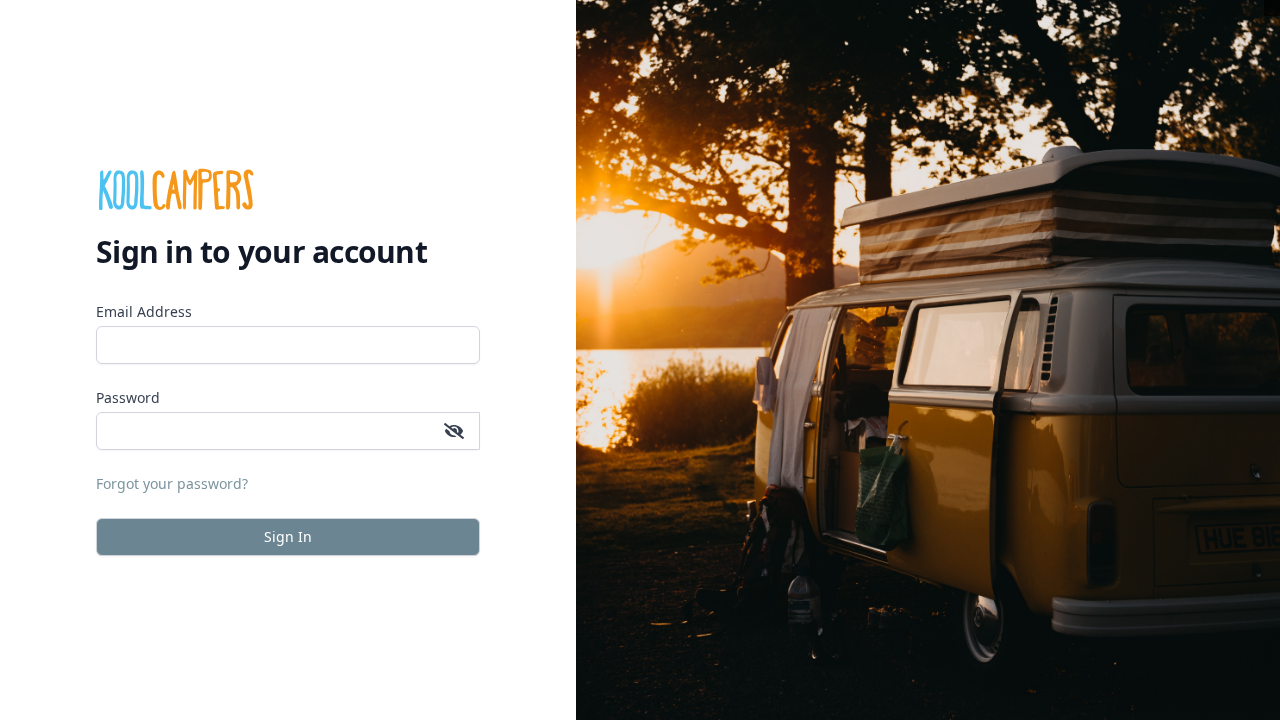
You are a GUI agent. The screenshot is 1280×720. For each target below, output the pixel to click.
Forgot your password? (172, 483)
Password (128, 397)
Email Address (144, 311)
